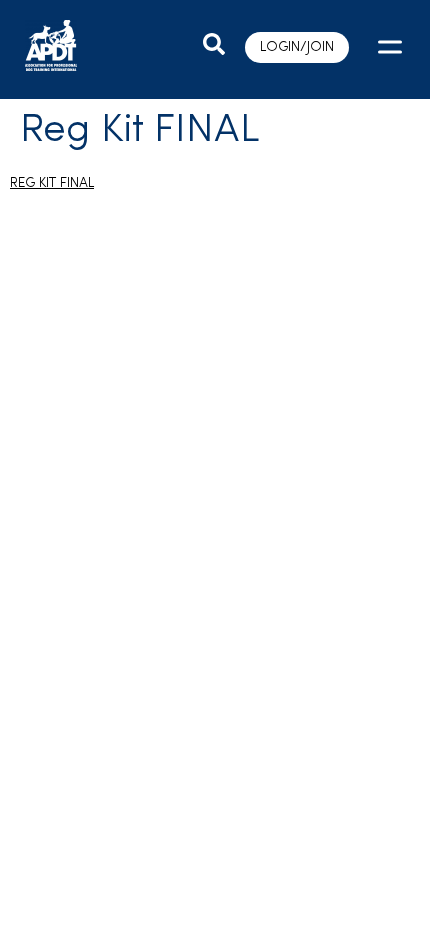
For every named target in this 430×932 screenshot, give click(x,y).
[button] (387, 49)
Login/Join (297, 47)
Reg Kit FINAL (52, 183)
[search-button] (214, 44)
